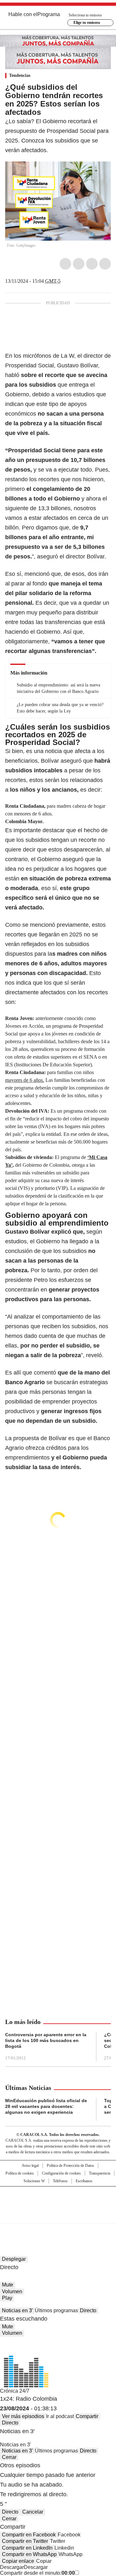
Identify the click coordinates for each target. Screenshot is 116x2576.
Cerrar (9, 2457)
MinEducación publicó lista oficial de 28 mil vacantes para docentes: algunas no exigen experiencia (46, 2106)
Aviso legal (30, 2166)
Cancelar (33, 2512)
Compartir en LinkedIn (27, 2548)
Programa (49, 14)
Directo (88, 2310)
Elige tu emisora (87, 23)
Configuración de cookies (61, 2173)
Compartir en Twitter (25, 2541)
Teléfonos (60, 2181)
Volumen (12, 2291)
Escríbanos (84, 2181)
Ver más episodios (23, 2416)
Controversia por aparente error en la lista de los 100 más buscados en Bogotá (46, 2040)
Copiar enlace (18, 2561)
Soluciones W (34, 2181)
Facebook (65, 264)
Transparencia (100, 2173)
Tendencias (20, 75)
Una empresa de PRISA (58, 2201)
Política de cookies (20, 2173)
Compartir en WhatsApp (29, 2554)
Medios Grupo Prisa (58, 2216)
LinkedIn (92, 264)
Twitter (79, 264)
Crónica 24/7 (15, 2391)
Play (7, 2298)
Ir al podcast (60, 2416)
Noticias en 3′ (17, 2310)
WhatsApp (105, 264)
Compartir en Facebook (29, 2535)
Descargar (12, 2567)
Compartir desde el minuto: (37, 2573)
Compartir (87, 2416)
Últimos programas (56, 2310)
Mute (8, 2285)
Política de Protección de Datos (70, 2166)
